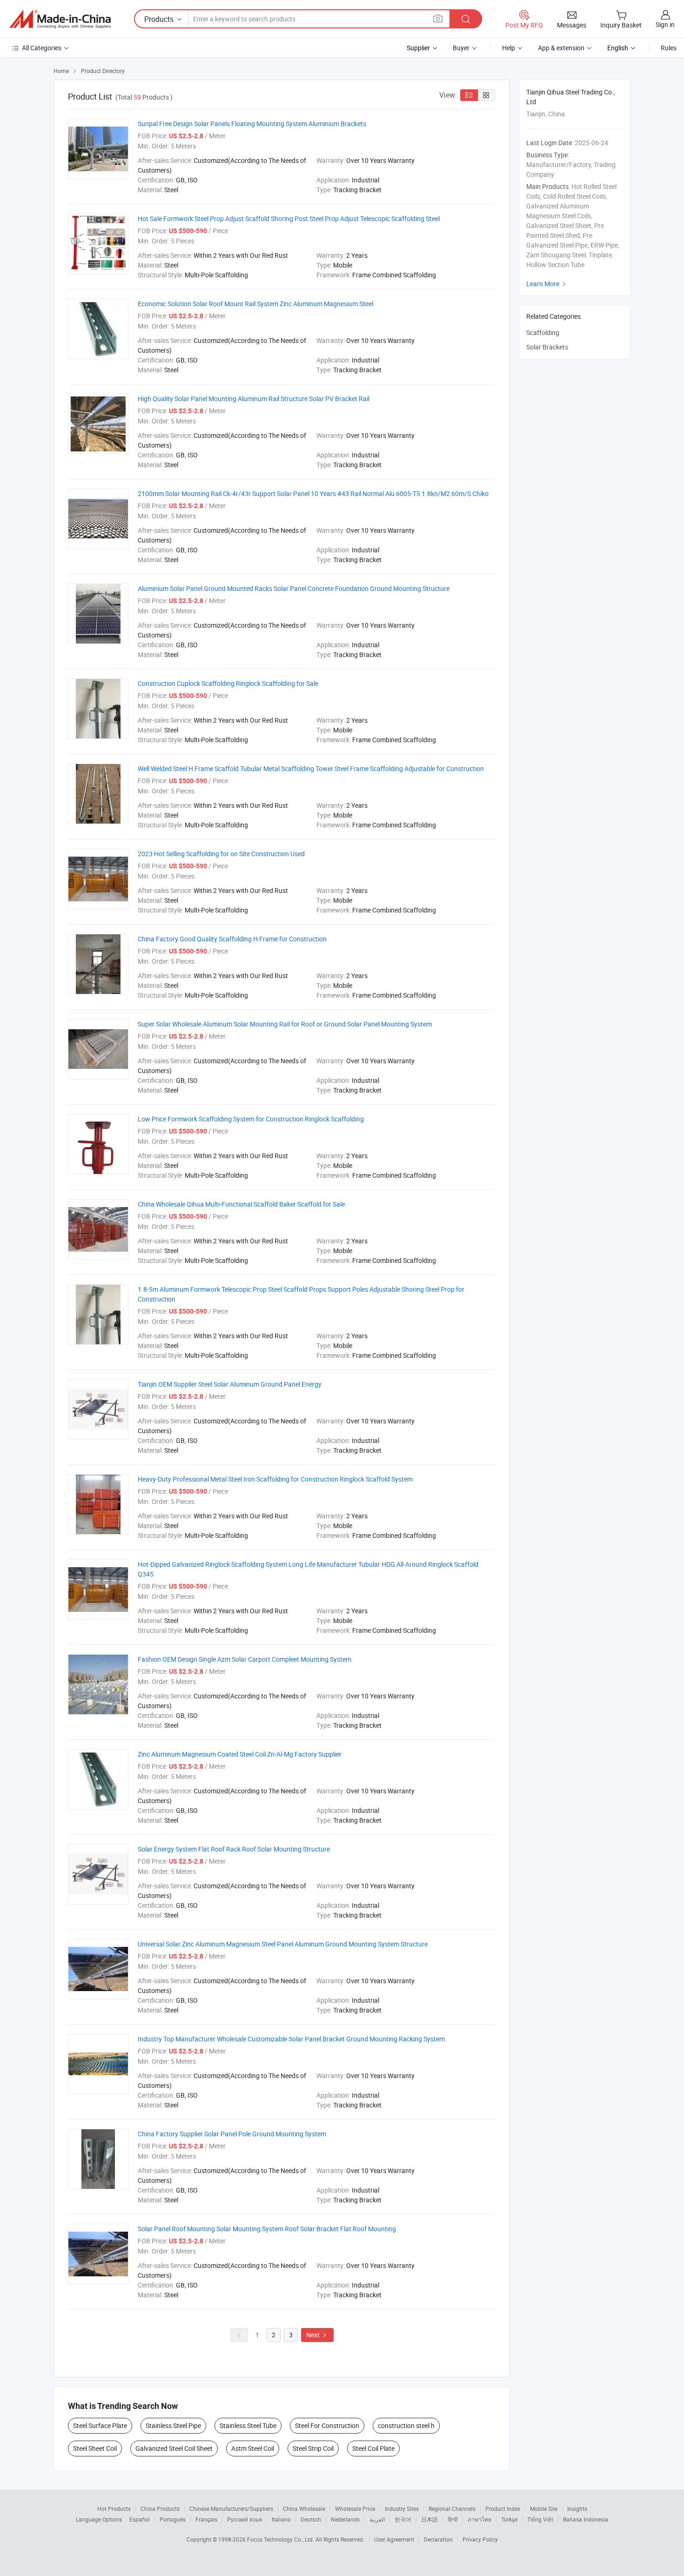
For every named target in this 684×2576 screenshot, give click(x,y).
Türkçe (509, 2519)
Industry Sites (402, 2509)
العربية (377, 2519)
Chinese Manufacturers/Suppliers (231, 2509)
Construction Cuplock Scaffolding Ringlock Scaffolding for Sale (228, 683)
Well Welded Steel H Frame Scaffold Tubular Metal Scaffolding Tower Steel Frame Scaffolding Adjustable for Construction (311, 768)
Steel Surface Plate (100, 2425)
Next (317, 2335)
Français (206, 2519)
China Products (160, 2509)
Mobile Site (544, 2509)
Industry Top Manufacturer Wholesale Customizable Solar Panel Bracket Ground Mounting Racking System (291, 2039)
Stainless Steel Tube (248, 2425)
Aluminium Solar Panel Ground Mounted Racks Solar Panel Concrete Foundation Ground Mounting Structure (294, 588)
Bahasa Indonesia (586, 2519)
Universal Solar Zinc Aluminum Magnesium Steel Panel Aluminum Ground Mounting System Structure (283, 1944)
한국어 (403, 2519)
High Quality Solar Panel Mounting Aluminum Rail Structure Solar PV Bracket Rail (254, 399)
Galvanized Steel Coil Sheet (174, 2448)
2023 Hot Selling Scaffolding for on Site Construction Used (221, 854)
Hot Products (114, 2509)
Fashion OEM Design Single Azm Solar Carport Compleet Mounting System (245, 1659)
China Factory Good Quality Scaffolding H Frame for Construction (232, 939)
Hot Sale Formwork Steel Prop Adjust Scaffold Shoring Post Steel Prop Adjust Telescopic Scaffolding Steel (289, 218)
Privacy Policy (480, 2539)
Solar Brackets (547, 347)
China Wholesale (304, 2509)
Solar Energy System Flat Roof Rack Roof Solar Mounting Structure (234, 1849)
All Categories (42, 48)
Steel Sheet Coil (95, 2448)
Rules (669, 48)
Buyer (461, 48)
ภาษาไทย (479, 2519)
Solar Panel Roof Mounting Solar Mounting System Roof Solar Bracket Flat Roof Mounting (267, 2229)
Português (173, 2519)
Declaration (438, 2539)
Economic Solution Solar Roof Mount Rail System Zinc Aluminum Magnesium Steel (255, 304)
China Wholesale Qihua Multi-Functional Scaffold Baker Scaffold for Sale (241, 1204)
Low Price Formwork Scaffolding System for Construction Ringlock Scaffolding (251, 1119)
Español (140, 2519)
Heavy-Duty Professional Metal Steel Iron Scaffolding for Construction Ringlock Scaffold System (275, 1479)
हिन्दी (453, 2519)
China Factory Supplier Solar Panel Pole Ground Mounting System (232, 2134)
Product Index (503, 2509)
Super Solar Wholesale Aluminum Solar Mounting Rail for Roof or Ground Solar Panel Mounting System (285, 1024)
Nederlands (345, 2519)
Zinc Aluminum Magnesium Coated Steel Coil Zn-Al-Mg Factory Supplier (240, 1754)
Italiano (281, 2519)
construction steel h (406, 2425)
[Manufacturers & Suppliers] (60, 19)
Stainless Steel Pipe (173, 2425)
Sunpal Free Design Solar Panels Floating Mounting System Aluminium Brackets (252, 124)
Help (509, 48)
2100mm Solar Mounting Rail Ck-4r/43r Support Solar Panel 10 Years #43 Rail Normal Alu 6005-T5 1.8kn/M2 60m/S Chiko (313, 493)
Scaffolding (543, 332)
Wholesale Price (355, 2509)
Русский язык (245, 2519)
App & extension (561, 48)
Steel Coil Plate (373, 2448)
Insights (577, 2509)
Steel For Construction (327, 2425)
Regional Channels (452, 2509)
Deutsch (311, 2519)
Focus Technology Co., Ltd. (281, 2539)
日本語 (429, 2519)
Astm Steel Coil (253, 2448)
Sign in (665, 24)
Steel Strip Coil (313, 2448)
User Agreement (394, 2539)
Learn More (547, 284)
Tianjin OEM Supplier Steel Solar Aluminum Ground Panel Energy (230, 1384)
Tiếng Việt (540, 2519)
